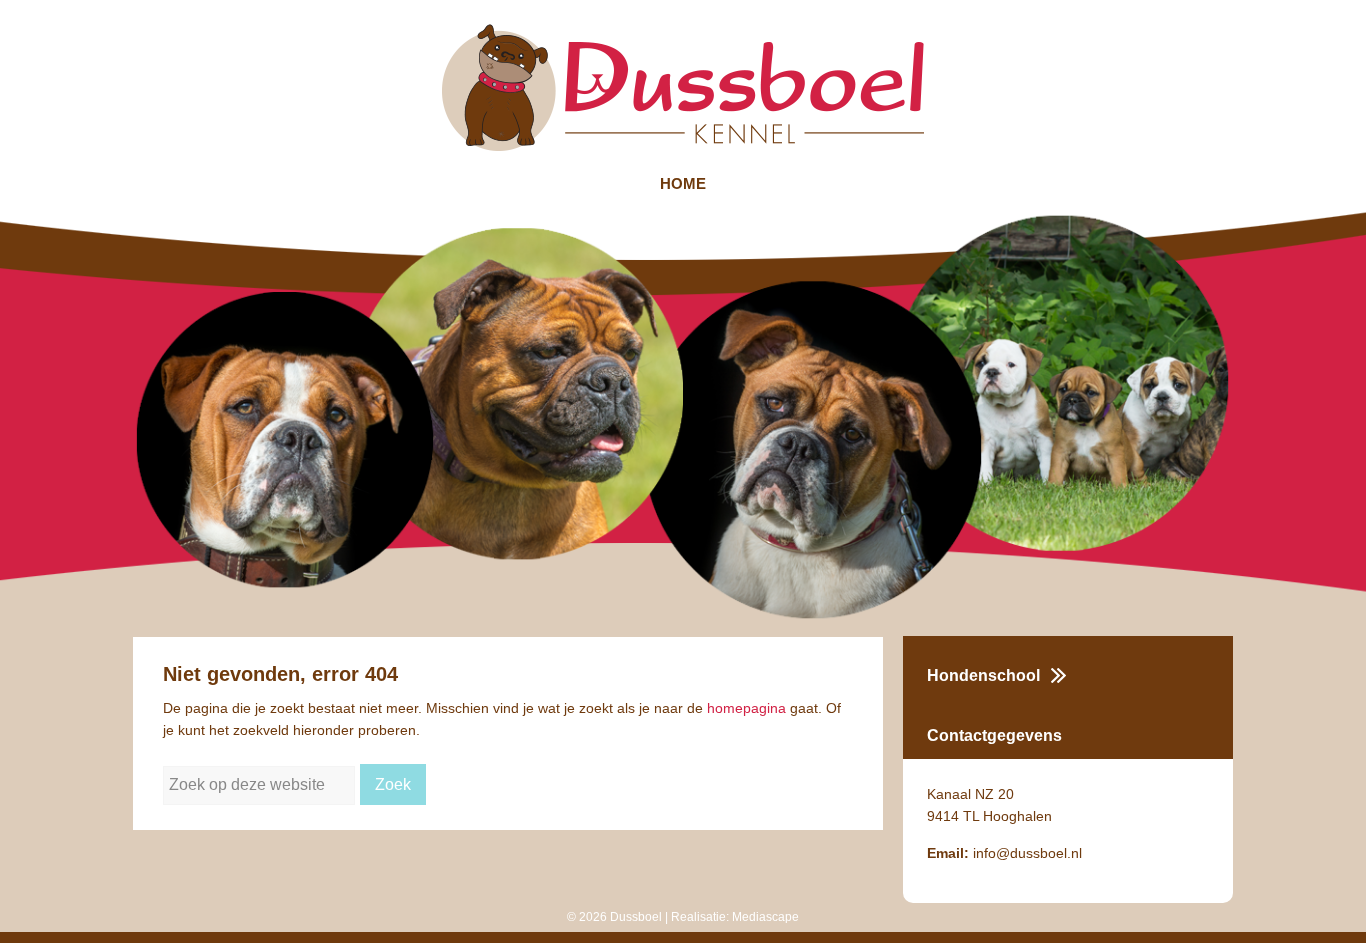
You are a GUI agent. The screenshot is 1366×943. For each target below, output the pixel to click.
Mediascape (765, 917)
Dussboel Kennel (683, 87)
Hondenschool (983, 675)
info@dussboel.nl (1027, 853)
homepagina (746, 708)
